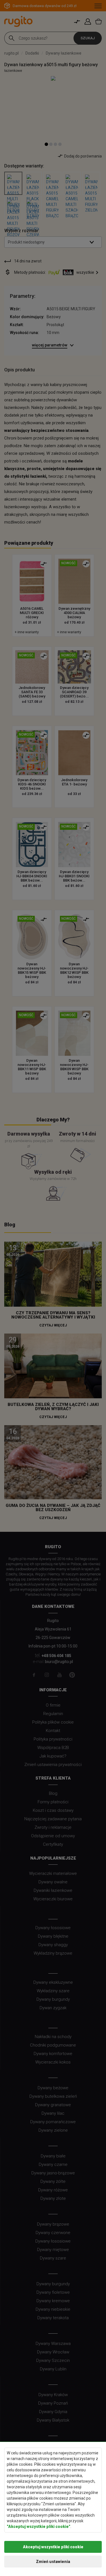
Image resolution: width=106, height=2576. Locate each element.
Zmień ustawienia (53, 2562)
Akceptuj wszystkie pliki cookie (53, 2547)
